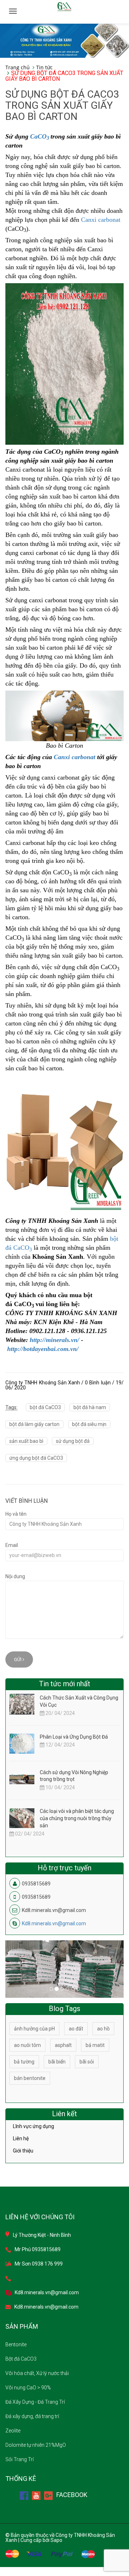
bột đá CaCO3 (45, 1407)
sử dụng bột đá (73, 1441)
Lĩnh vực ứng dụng (34, 2126)
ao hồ (103, 2029)
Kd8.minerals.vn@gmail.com (54, 1923)
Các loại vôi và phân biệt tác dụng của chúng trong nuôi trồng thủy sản (77, 1818)
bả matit (95, 2045)
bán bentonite (30, 2078)
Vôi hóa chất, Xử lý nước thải (37, 2373)
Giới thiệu (23, 2151)
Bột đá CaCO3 (21, 2359)
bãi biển (57, 2062)
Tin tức (44, 67)
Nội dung (15, 1576)
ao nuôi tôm (27, 2045)
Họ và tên (16, 1514)
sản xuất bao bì (26, 1441)
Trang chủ (18, 67)
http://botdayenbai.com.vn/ (43, 1349)
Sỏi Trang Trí (20, 2459)
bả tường (24, 2062)
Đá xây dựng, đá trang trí (32, 2416)
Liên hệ (21, 2138)
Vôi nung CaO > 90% (28, 2388)
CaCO (38, 136)
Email (12, 1545)
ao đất (76, 2029)
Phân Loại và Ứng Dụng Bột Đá (74, 1737)
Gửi (18, 1659)
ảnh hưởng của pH (34, 2029)
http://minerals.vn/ (54, 1340)
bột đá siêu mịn (89, 1424)
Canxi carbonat (101, 220)
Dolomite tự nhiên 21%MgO (36, 2445)
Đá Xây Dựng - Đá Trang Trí (35, 2402)
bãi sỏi (87, 2062)
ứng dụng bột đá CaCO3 (36, 1458)
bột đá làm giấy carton (34, 1424)
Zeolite (13, 2431)
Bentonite (16, 2344)
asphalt (63, 2045)
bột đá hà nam (90, 1407)
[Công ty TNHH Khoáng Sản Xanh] (64, 40)
